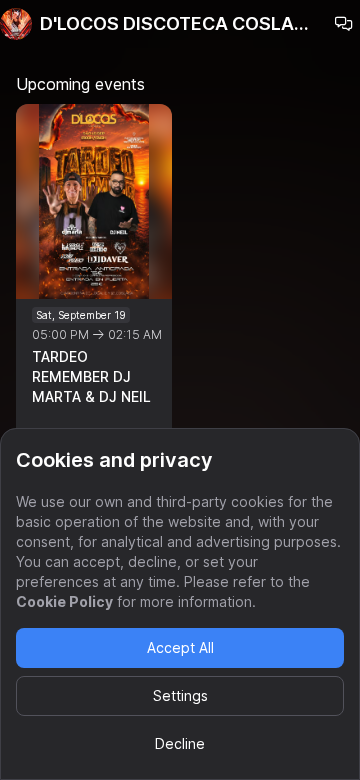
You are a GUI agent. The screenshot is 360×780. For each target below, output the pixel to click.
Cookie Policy (64, 601)
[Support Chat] (344, 24)
